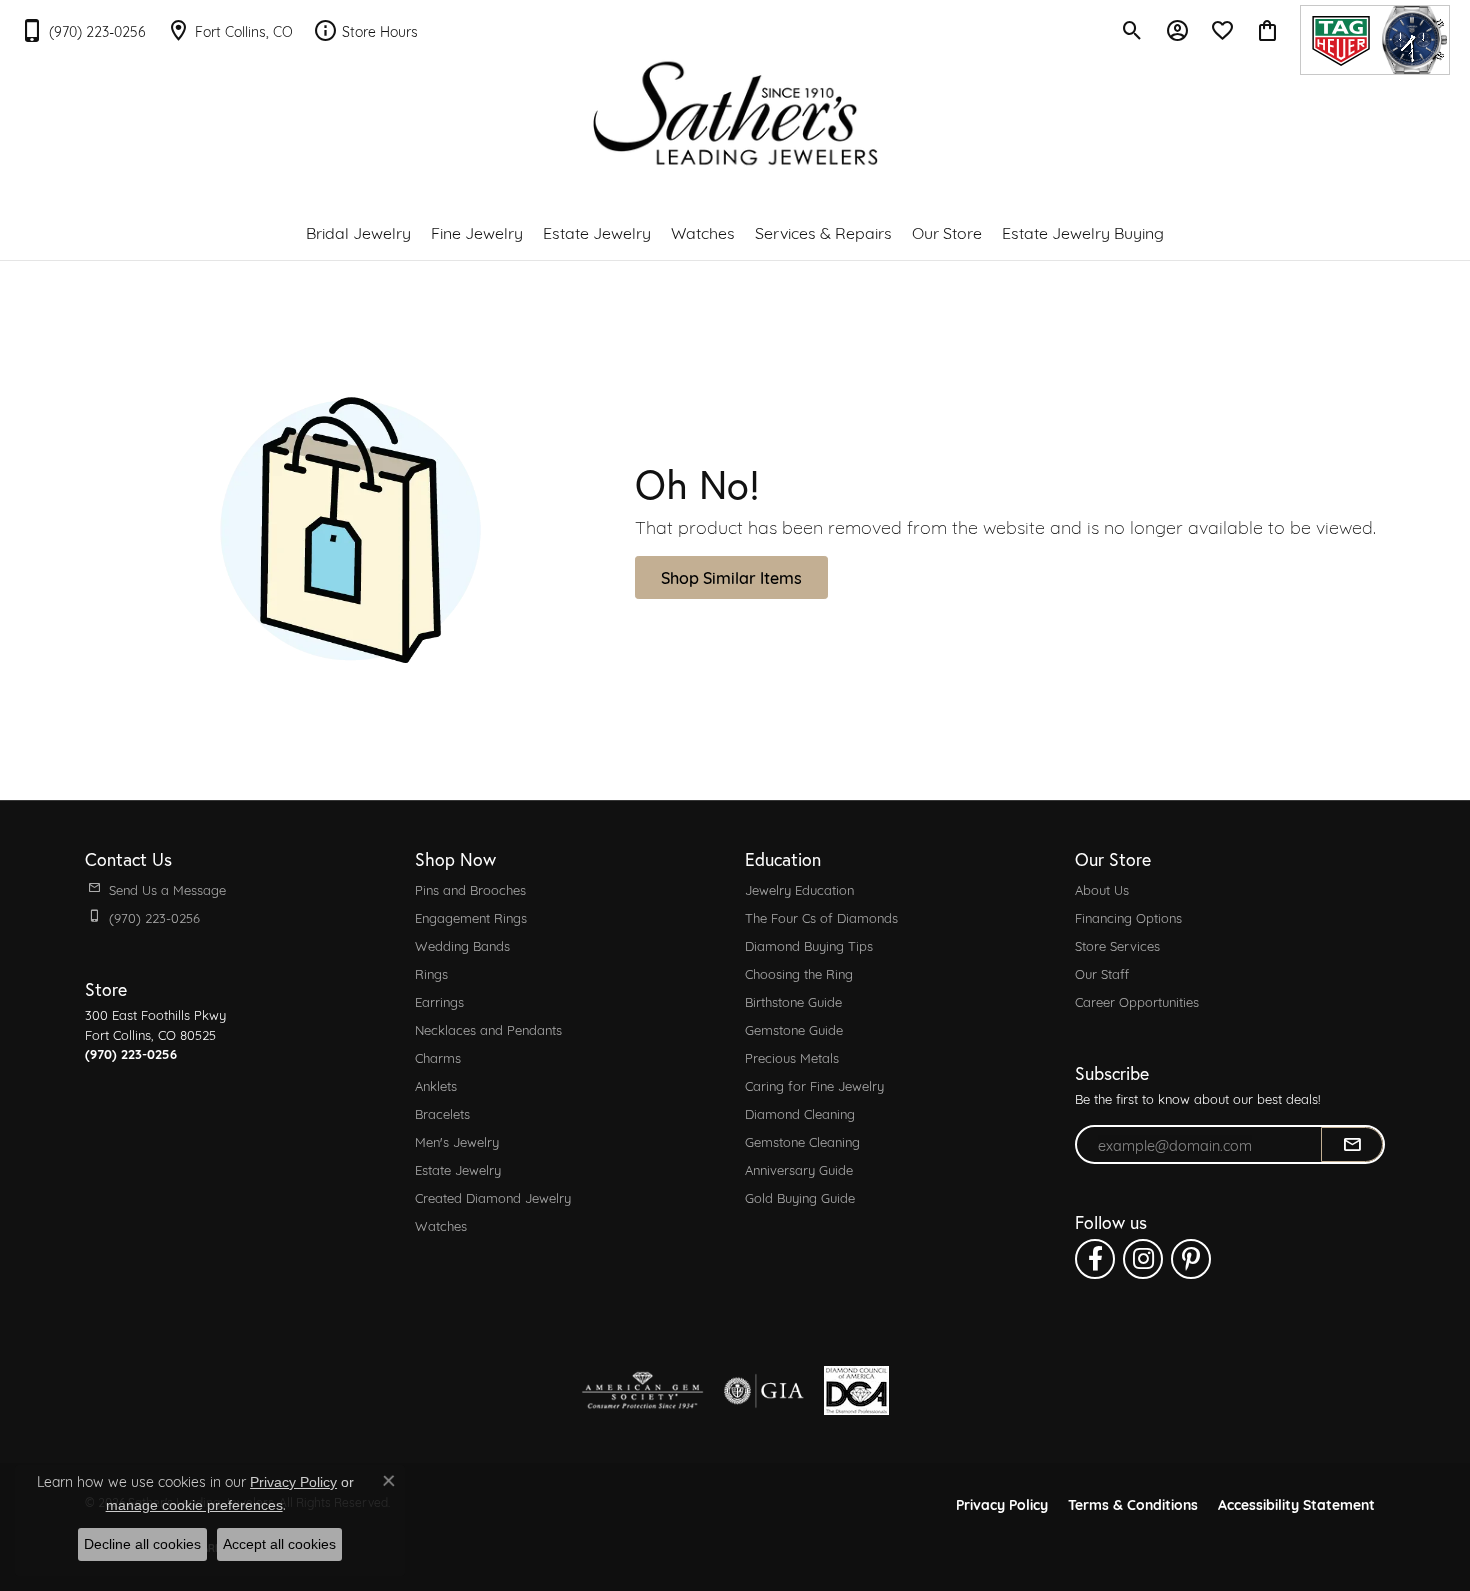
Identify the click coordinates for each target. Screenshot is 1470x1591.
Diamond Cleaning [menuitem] (800, 1113)
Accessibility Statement (1296, 1503)
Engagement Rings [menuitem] (471, 917)
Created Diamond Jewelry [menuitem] (493, 1197)
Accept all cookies (279, 1544)
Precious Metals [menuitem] (792, 1057)
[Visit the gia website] (764, 1391)
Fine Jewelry (477, 231)
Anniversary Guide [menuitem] (799, 1169)
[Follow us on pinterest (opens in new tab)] (1191, 1259)
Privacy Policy (1002, 1503)
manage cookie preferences (194, 1505)
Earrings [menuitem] (439, 1001)
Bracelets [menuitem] (442, 1113)
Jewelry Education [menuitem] (799, 889)
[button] (1132, 30)
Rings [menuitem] (431, 973)
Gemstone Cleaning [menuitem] (802, 1141)
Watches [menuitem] (441, 1225)
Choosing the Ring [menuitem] (799, 973)
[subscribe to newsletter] (1352, 1145)
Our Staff (1102, 973)
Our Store (947, 231)
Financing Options (1128, 917)
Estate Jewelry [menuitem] (458, 1169)
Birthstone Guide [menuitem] (793, 1001)
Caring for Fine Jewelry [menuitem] (814, 1085)
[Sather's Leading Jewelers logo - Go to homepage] (735, 113)
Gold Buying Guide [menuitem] (800, 1197)
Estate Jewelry (597, 231)
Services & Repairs (823, 231)
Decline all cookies (142, 1544)
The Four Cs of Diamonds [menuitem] (821, 917)
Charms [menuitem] (438, 1057)
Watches (703, 231)
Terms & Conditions (1133, 1503)
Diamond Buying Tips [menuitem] (809, 945)
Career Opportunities (1137, 1001)
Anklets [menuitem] (436, 1085)
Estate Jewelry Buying (1083, 231)
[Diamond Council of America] (856, 1390)
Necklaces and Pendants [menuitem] (488, 1029)
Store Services (1117, 945)
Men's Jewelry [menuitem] (457, 1141)
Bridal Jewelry (358, 231)
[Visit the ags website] (642, 1391)
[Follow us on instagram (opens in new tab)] (1143, 1259)
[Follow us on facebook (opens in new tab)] (1095, 1259)
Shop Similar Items (731, 576)
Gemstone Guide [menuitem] (794, 1029)
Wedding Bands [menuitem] (462, 945)
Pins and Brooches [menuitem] (470, 889)
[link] (83, 30)
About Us (1102, 889)
